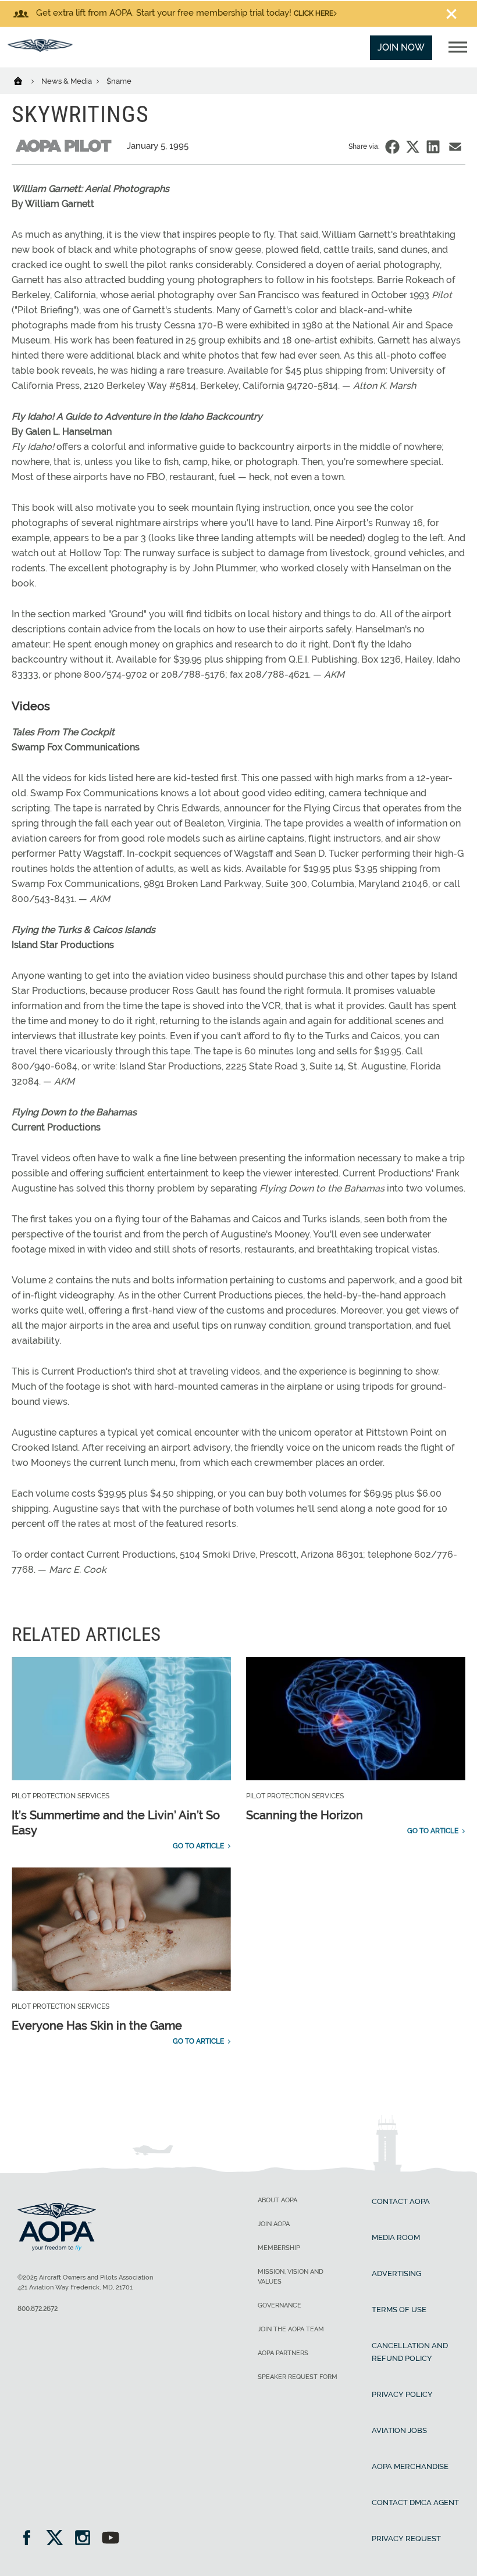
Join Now (401, 47)
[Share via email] (455, 147)
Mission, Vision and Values (291, 2277)
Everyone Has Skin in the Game (97, 2026)
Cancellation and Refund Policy (410, 2352)
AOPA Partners (283, 2353)
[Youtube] (111, 2539)
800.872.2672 (38, 2309)
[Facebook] (31, 2539)
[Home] (25, 80)
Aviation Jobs (399, 2430)
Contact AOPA (401, 2201)
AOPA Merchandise (410, 2466)
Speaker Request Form (298, 2377)
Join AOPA (274, 2224)
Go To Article (198, 1846)
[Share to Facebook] (392, 147)
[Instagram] (86, 2539)
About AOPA (277, 2200)
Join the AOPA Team (291, 2329)
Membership (279, 2248)
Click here (314, 13)
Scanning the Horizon (305, 1815)
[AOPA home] (40, 49)
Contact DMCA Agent (415, 2502)
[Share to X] (413, 147)
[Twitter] (58, 2539)
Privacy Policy (402, 2394)
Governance (280, 2305)
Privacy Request (406, 2539)
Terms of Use (399, 2310)
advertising (396, 2273)
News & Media (67, 81)
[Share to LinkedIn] (433, 147)
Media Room (396, 2237)
